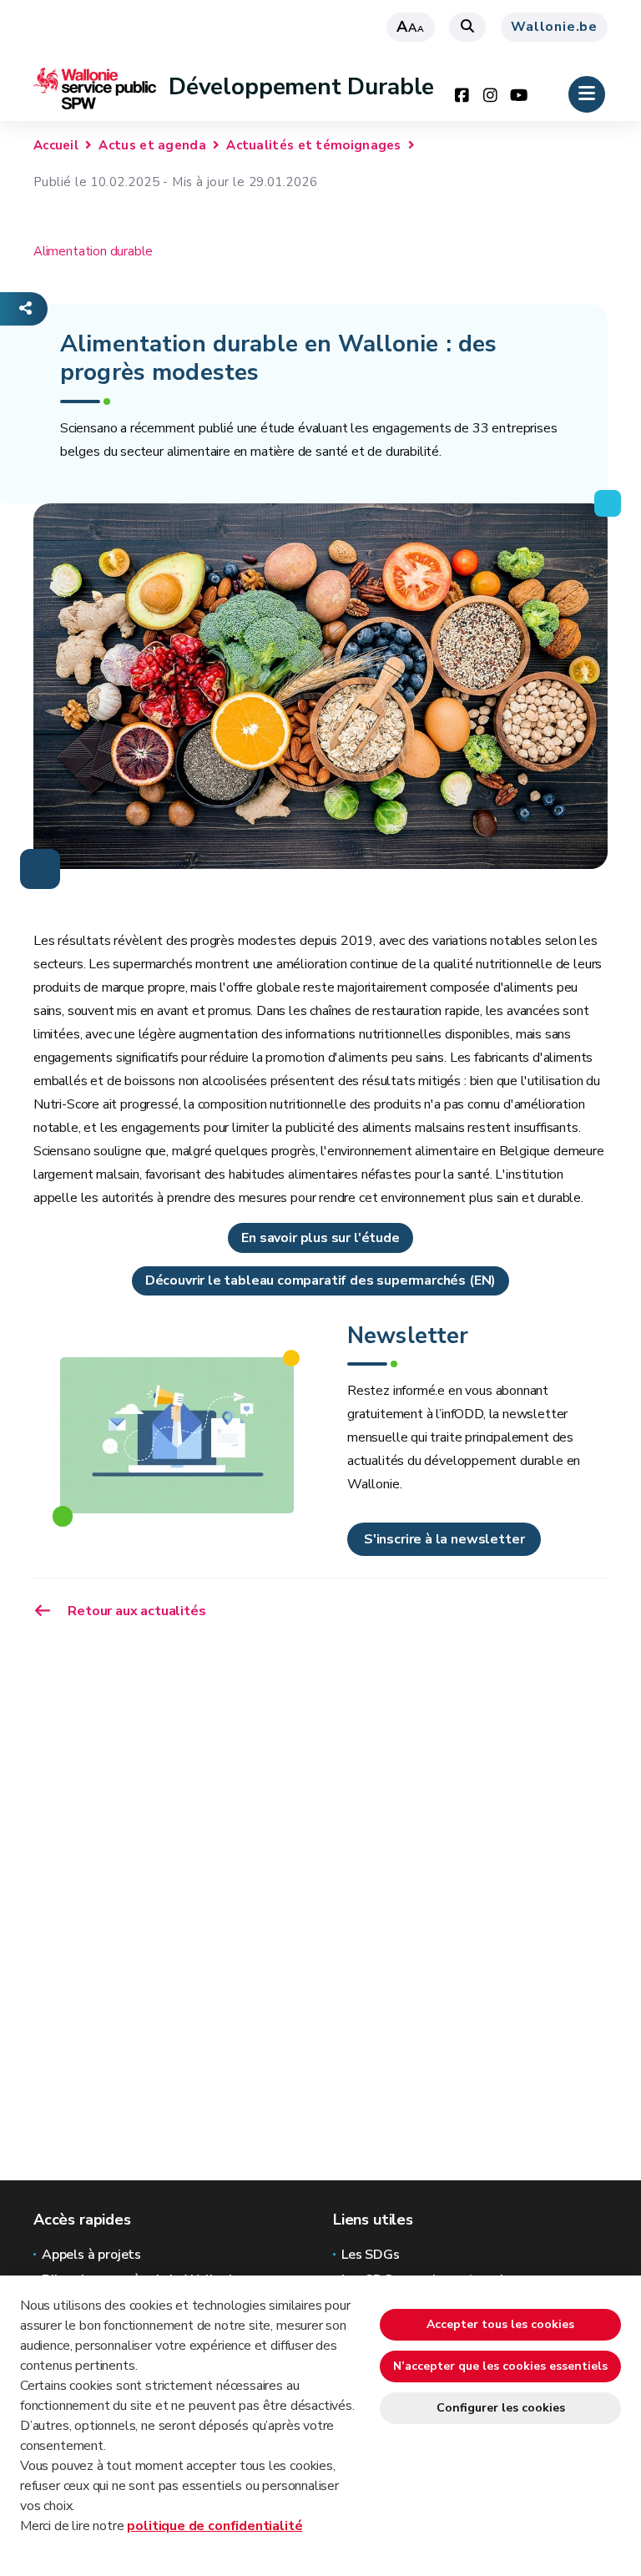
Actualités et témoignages (314, 145)
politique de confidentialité (215, 2526)
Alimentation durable (93, 251)
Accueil (56, 145)
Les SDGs (371, 2255)
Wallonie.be (554, 27)
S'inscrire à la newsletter (444, 1539)
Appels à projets (91, 2255)
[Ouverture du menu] (587, 94)
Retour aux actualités (136, 1611)
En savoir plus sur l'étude (320, 1238)
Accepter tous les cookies (500, 2324)
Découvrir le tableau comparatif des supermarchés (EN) (320, 1280)
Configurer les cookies (501, 2408)
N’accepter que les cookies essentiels (500, 2366)
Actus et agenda (152, 145)
